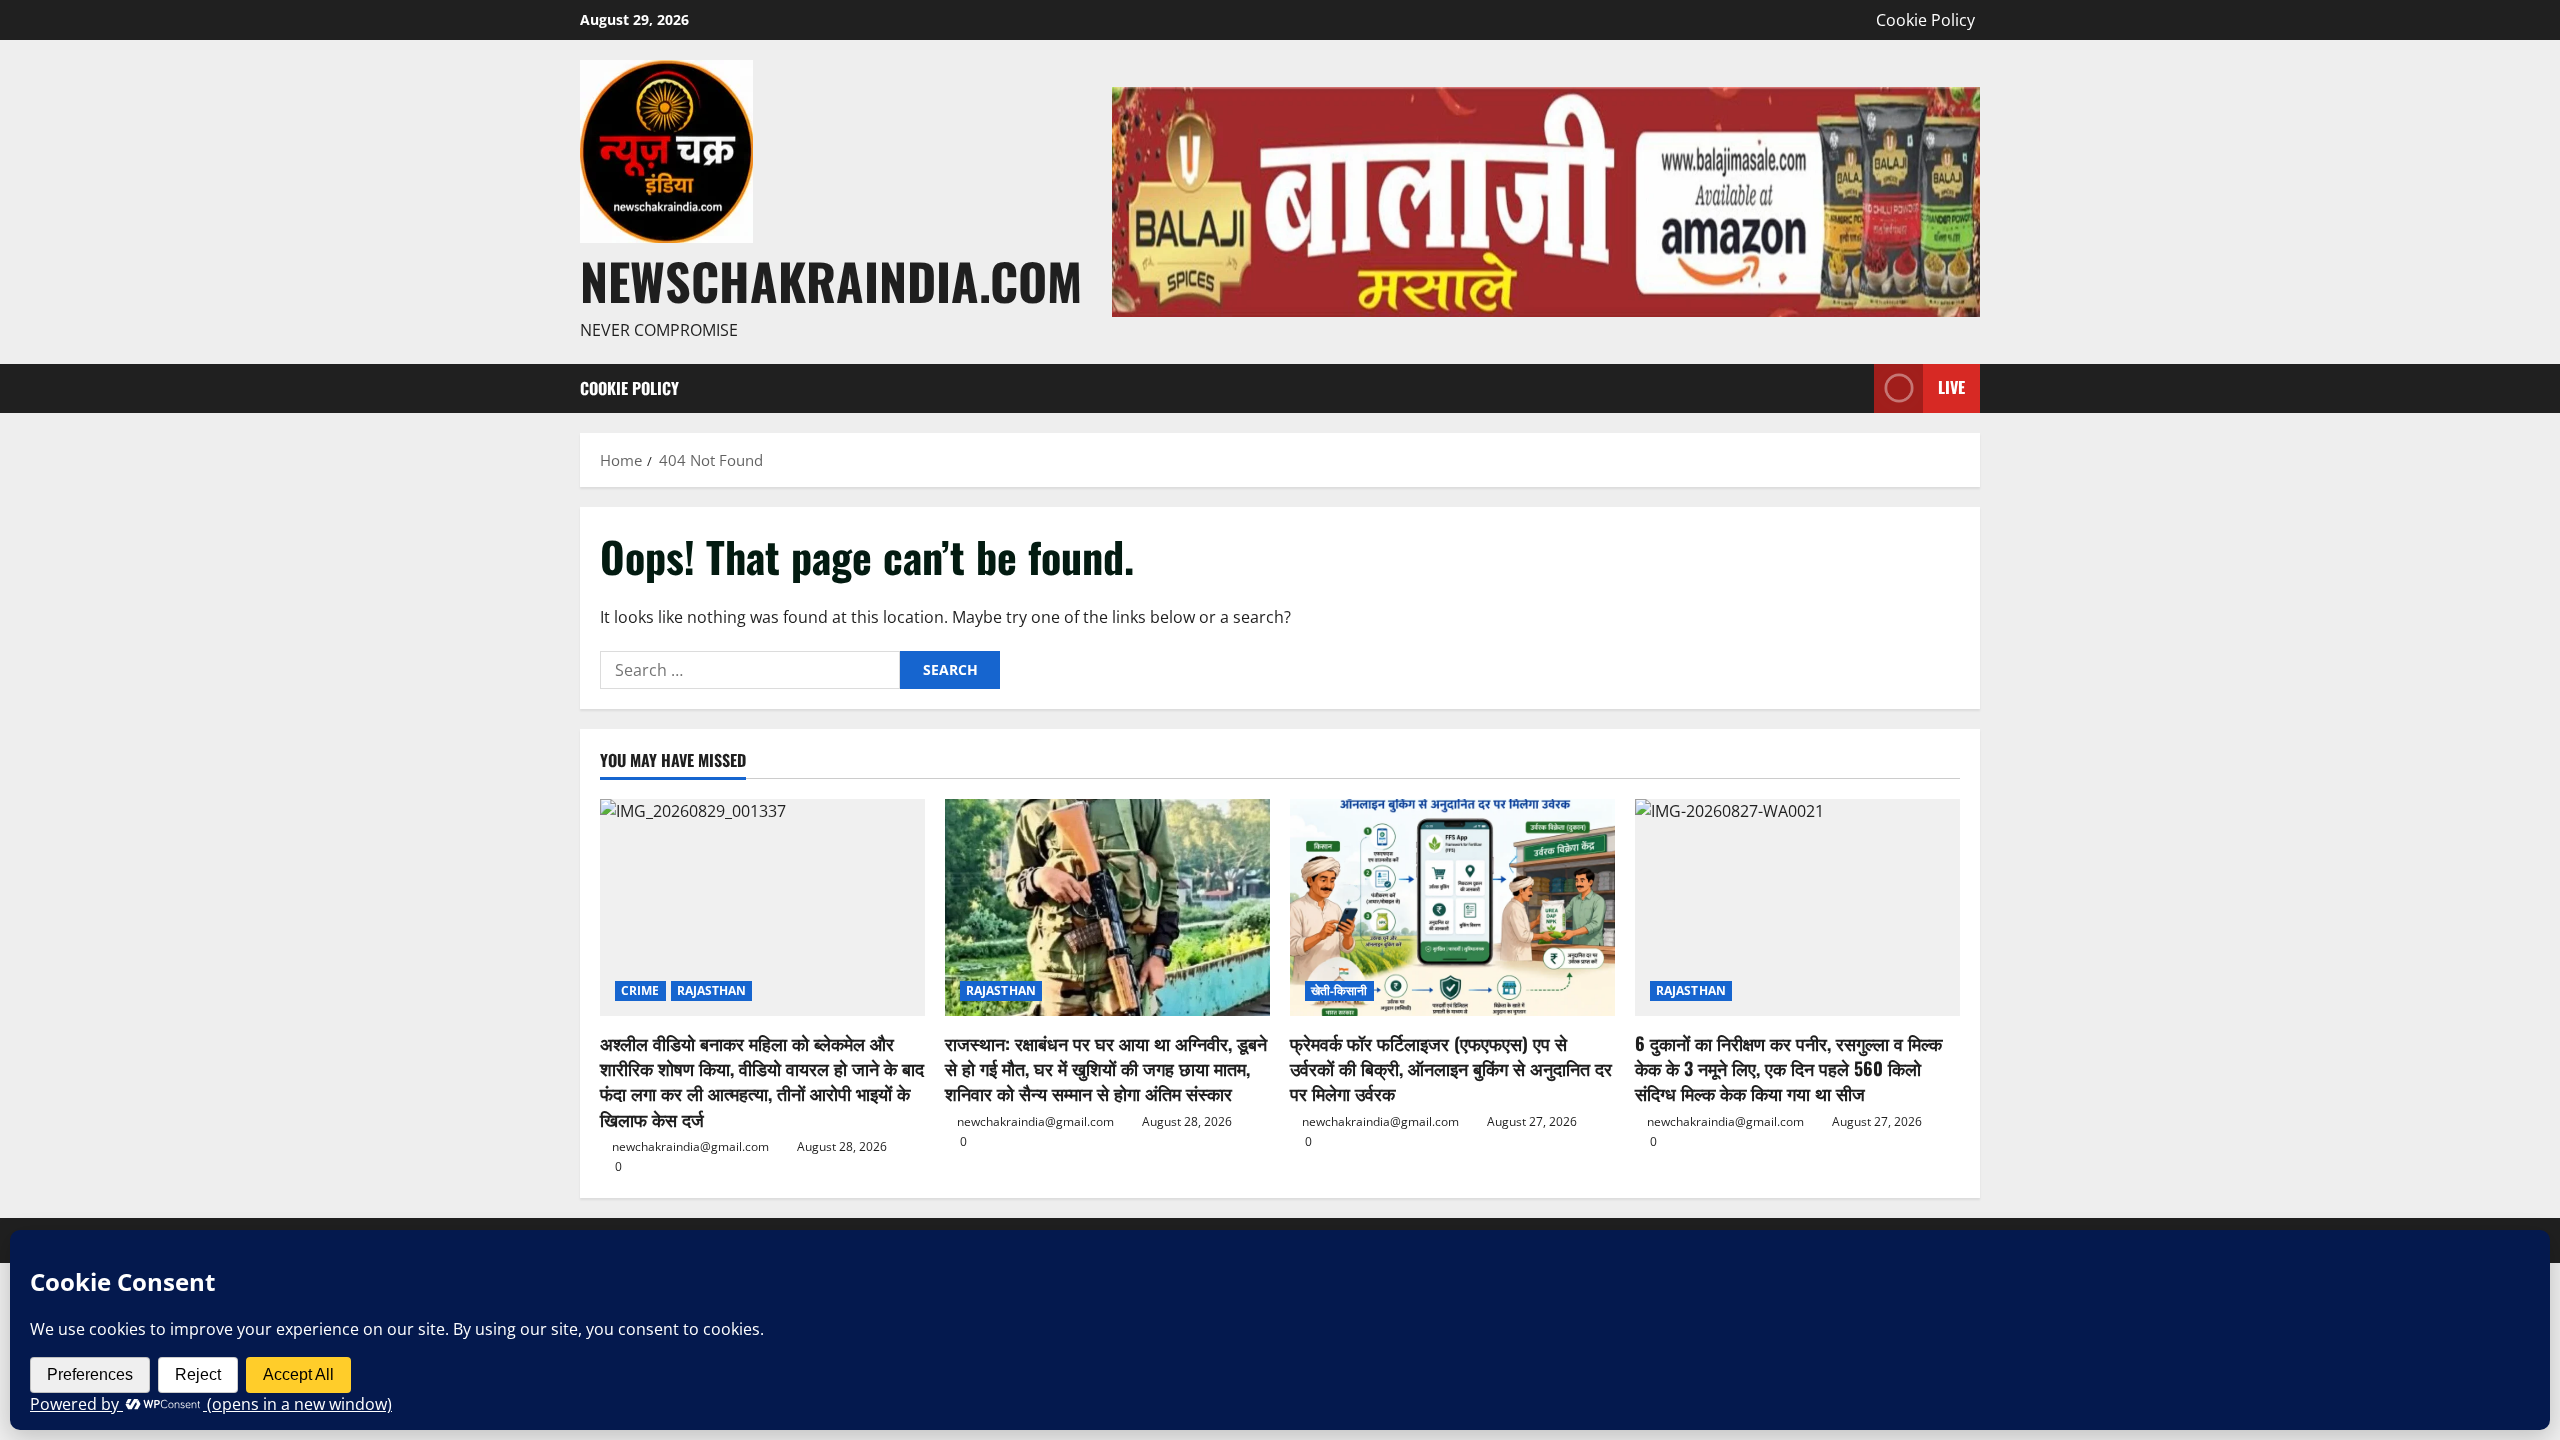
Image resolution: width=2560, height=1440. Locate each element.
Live (1951, 387)
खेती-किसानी (1339, 990)
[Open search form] (1853, 388)
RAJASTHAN (712, 990)
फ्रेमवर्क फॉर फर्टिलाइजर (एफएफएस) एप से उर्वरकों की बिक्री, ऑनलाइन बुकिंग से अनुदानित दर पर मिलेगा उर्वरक (1451, 1068)
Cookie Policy (1925, 20)
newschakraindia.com (831, 280)
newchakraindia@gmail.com (690, 1146)
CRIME (640, 990)
